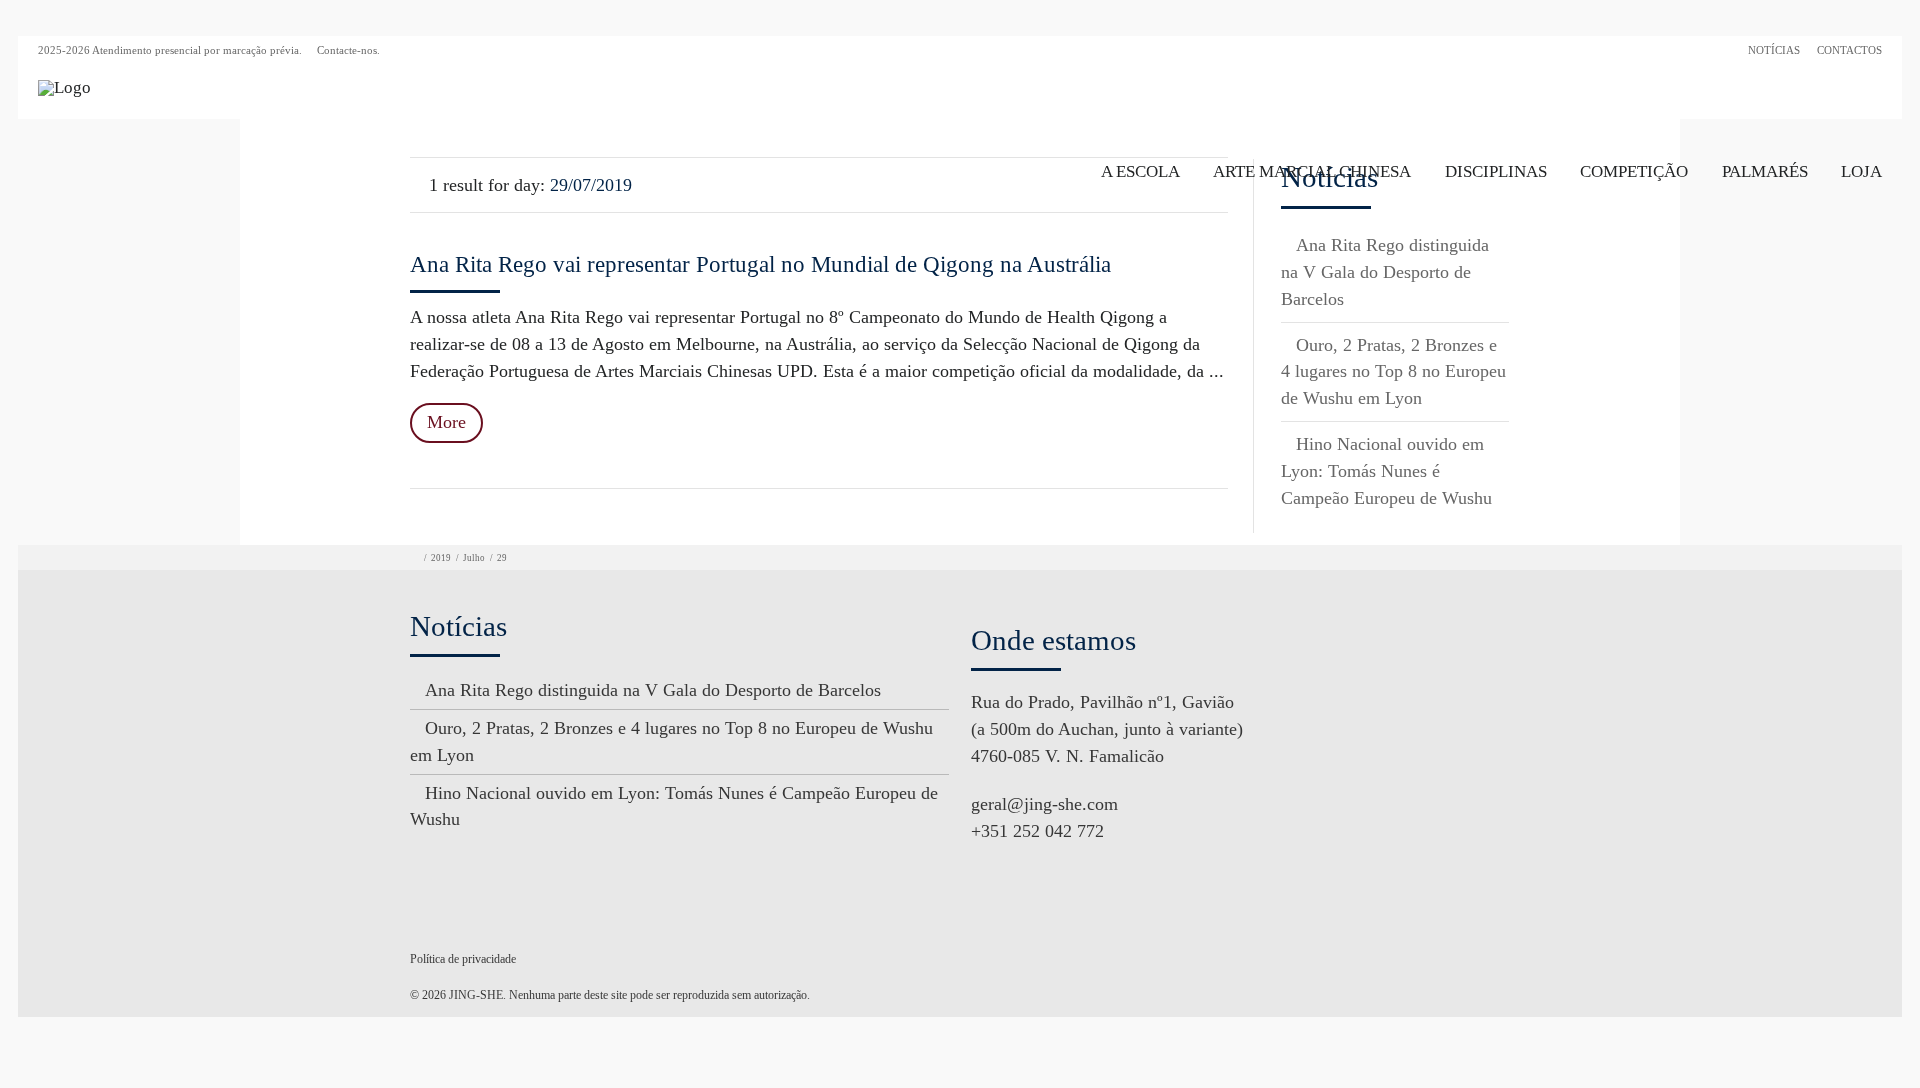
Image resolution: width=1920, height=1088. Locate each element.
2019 (441, 558)
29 (502, 558)
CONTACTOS (1849, 50)
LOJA (1861, 171)
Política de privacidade (463, 959)
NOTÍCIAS (1774, 50)
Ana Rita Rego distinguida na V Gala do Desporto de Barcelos (1385, 272)
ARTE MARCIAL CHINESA (1312, 171)
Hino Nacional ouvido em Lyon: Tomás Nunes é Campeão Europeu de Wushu (1386, 471)
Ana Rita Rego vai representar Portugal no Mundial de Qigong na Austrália (760, 264)
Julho (474, 558)
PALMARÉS (1765, 171)
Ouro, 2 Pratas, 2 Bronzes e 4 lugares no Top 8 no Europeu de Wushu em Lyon (1393, 372)
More (446, 422)
